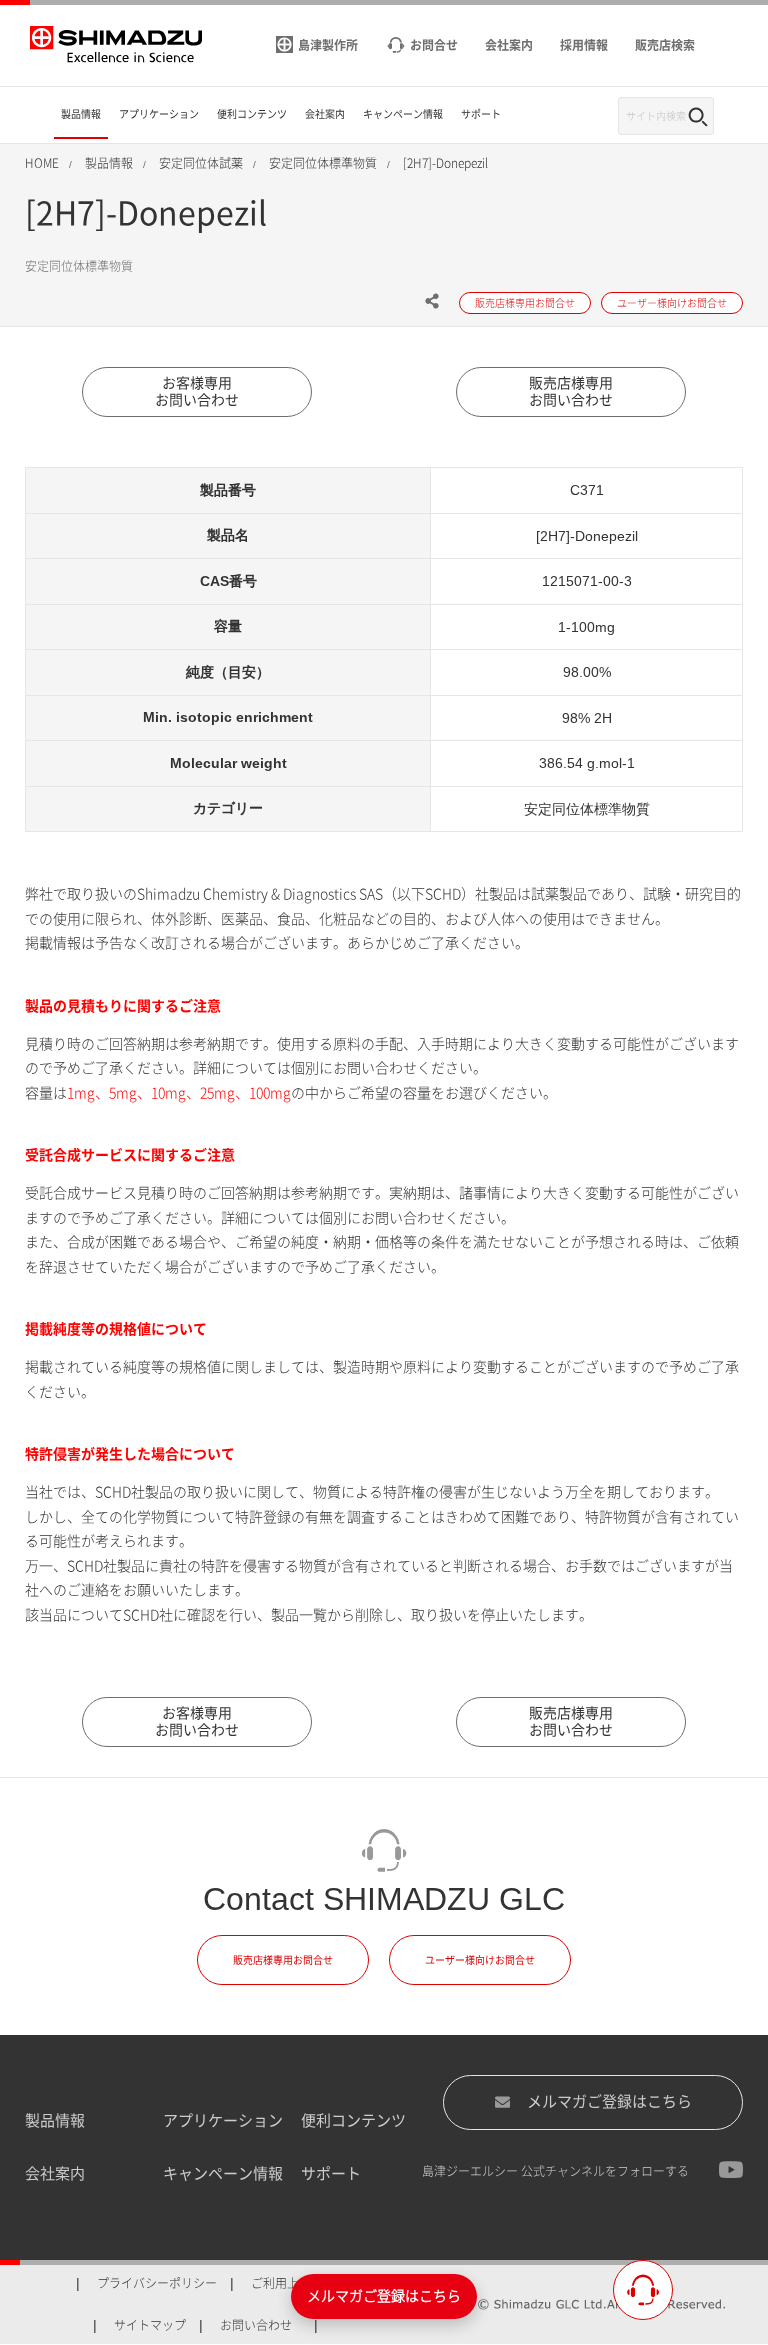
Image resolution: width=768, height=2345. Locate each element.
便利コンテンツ (353, 2120)
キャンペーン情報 (223, 2173)
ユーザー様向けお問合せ (480, 1960)
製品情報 (55, 2120)
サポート (331, 2173)
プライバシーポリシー (157, 2283)
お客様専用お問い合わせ (197, 391)
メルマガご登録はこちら (609, 2101)
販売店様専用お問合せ (283, 1960)
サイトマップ (150, 2325)
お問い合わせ (256, 2325)
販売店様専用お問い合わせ (571, 391)
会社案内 (55, 2173)
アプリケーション (223, 2120)
